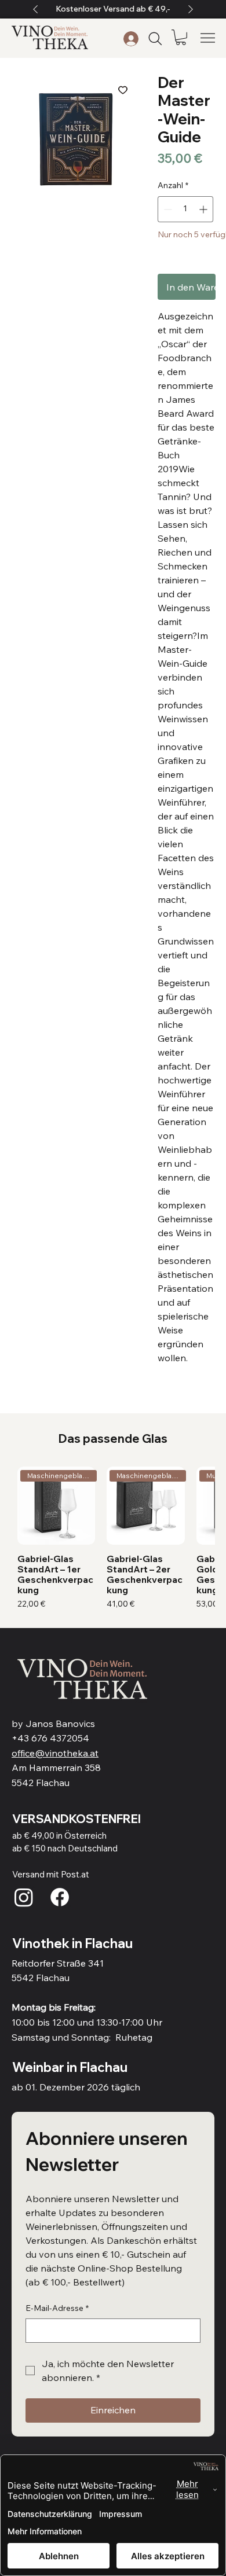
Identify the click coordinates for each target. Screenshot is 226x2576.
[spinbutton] (185, 209)
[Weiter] (191, 9)
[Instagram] (24, 1897)
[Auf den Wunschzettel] (123, 90)
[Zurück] (35, 9)
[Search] (155, 39)
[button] (181, 37)
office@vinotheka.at (55, 1753)
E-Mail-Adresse (57, 2308)
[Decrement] (167, 209)
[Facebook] (60, 1897)
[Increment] (204, 209)
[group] (113, 1538)
